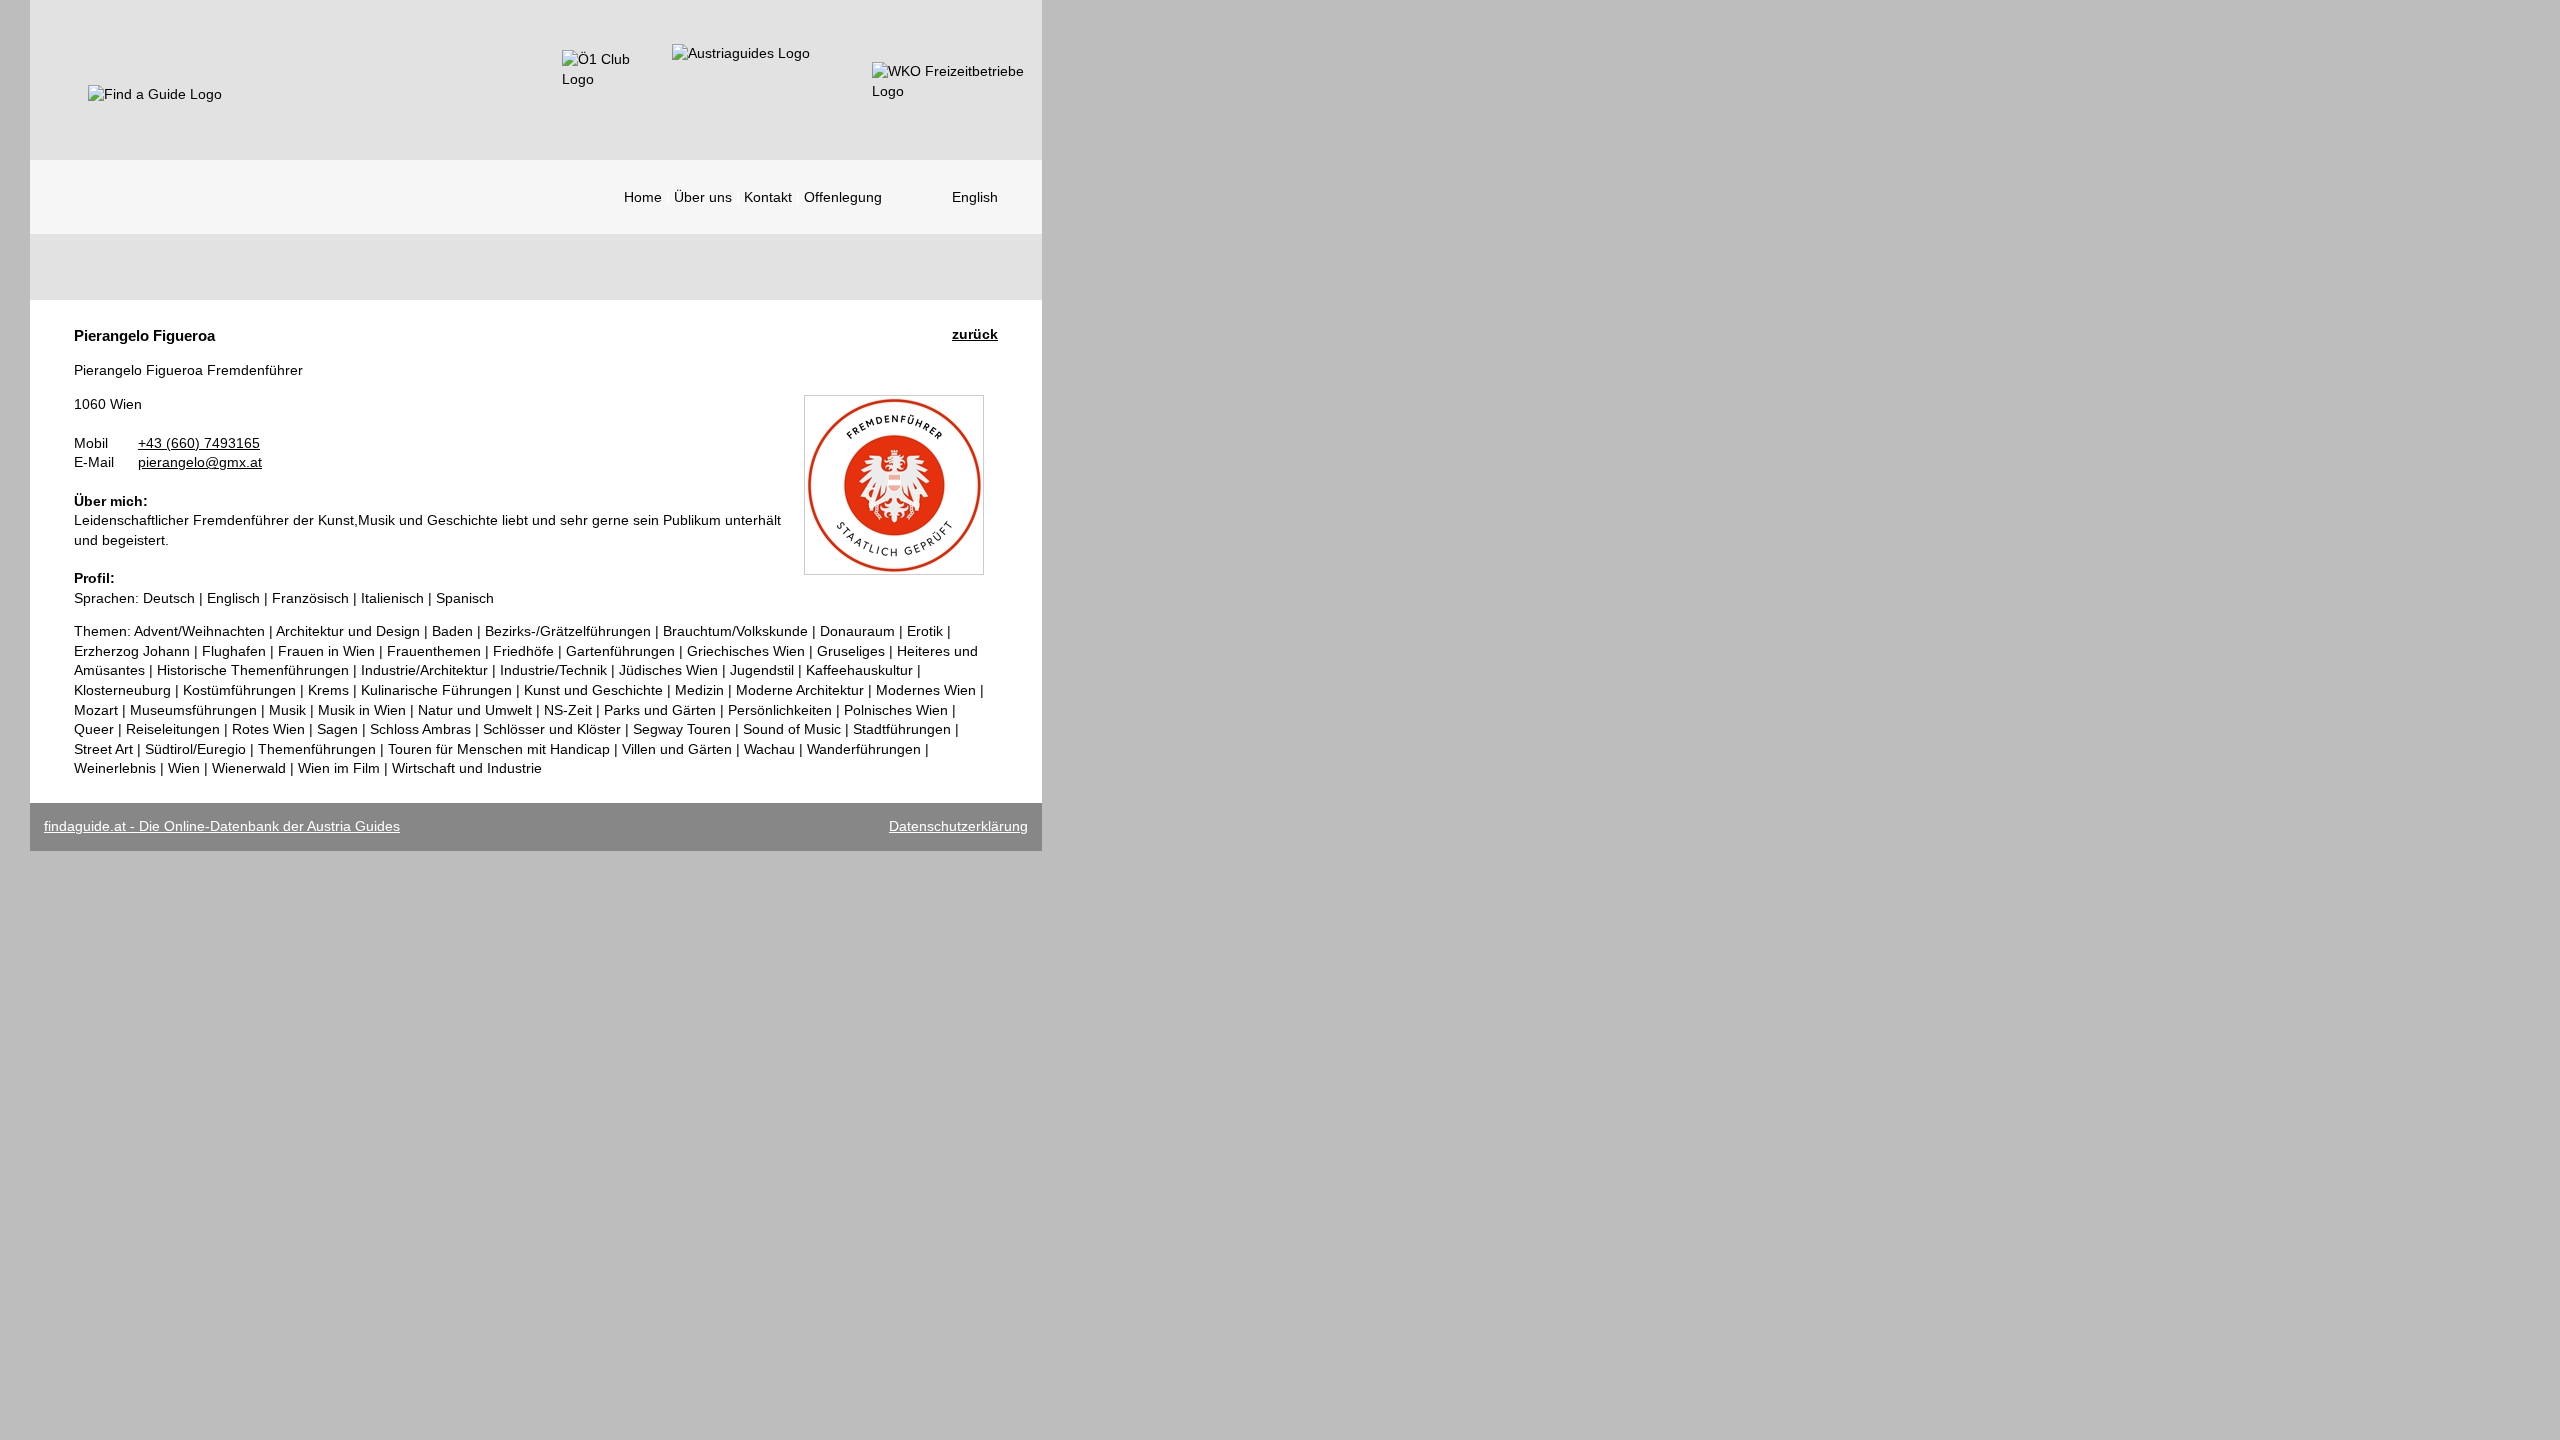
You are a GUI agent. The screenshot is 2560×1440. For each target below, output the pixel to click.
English (975, 197)
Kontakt (768, 197)
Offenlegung (843, 197)
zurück (975, 334)
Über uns (703, 197)
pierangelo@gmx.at (200, 462)
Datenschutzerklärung (958, 826)
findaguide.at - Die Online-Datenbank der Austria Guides (222, 826)
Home (643, 197)
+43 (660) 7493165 (199, 443)
